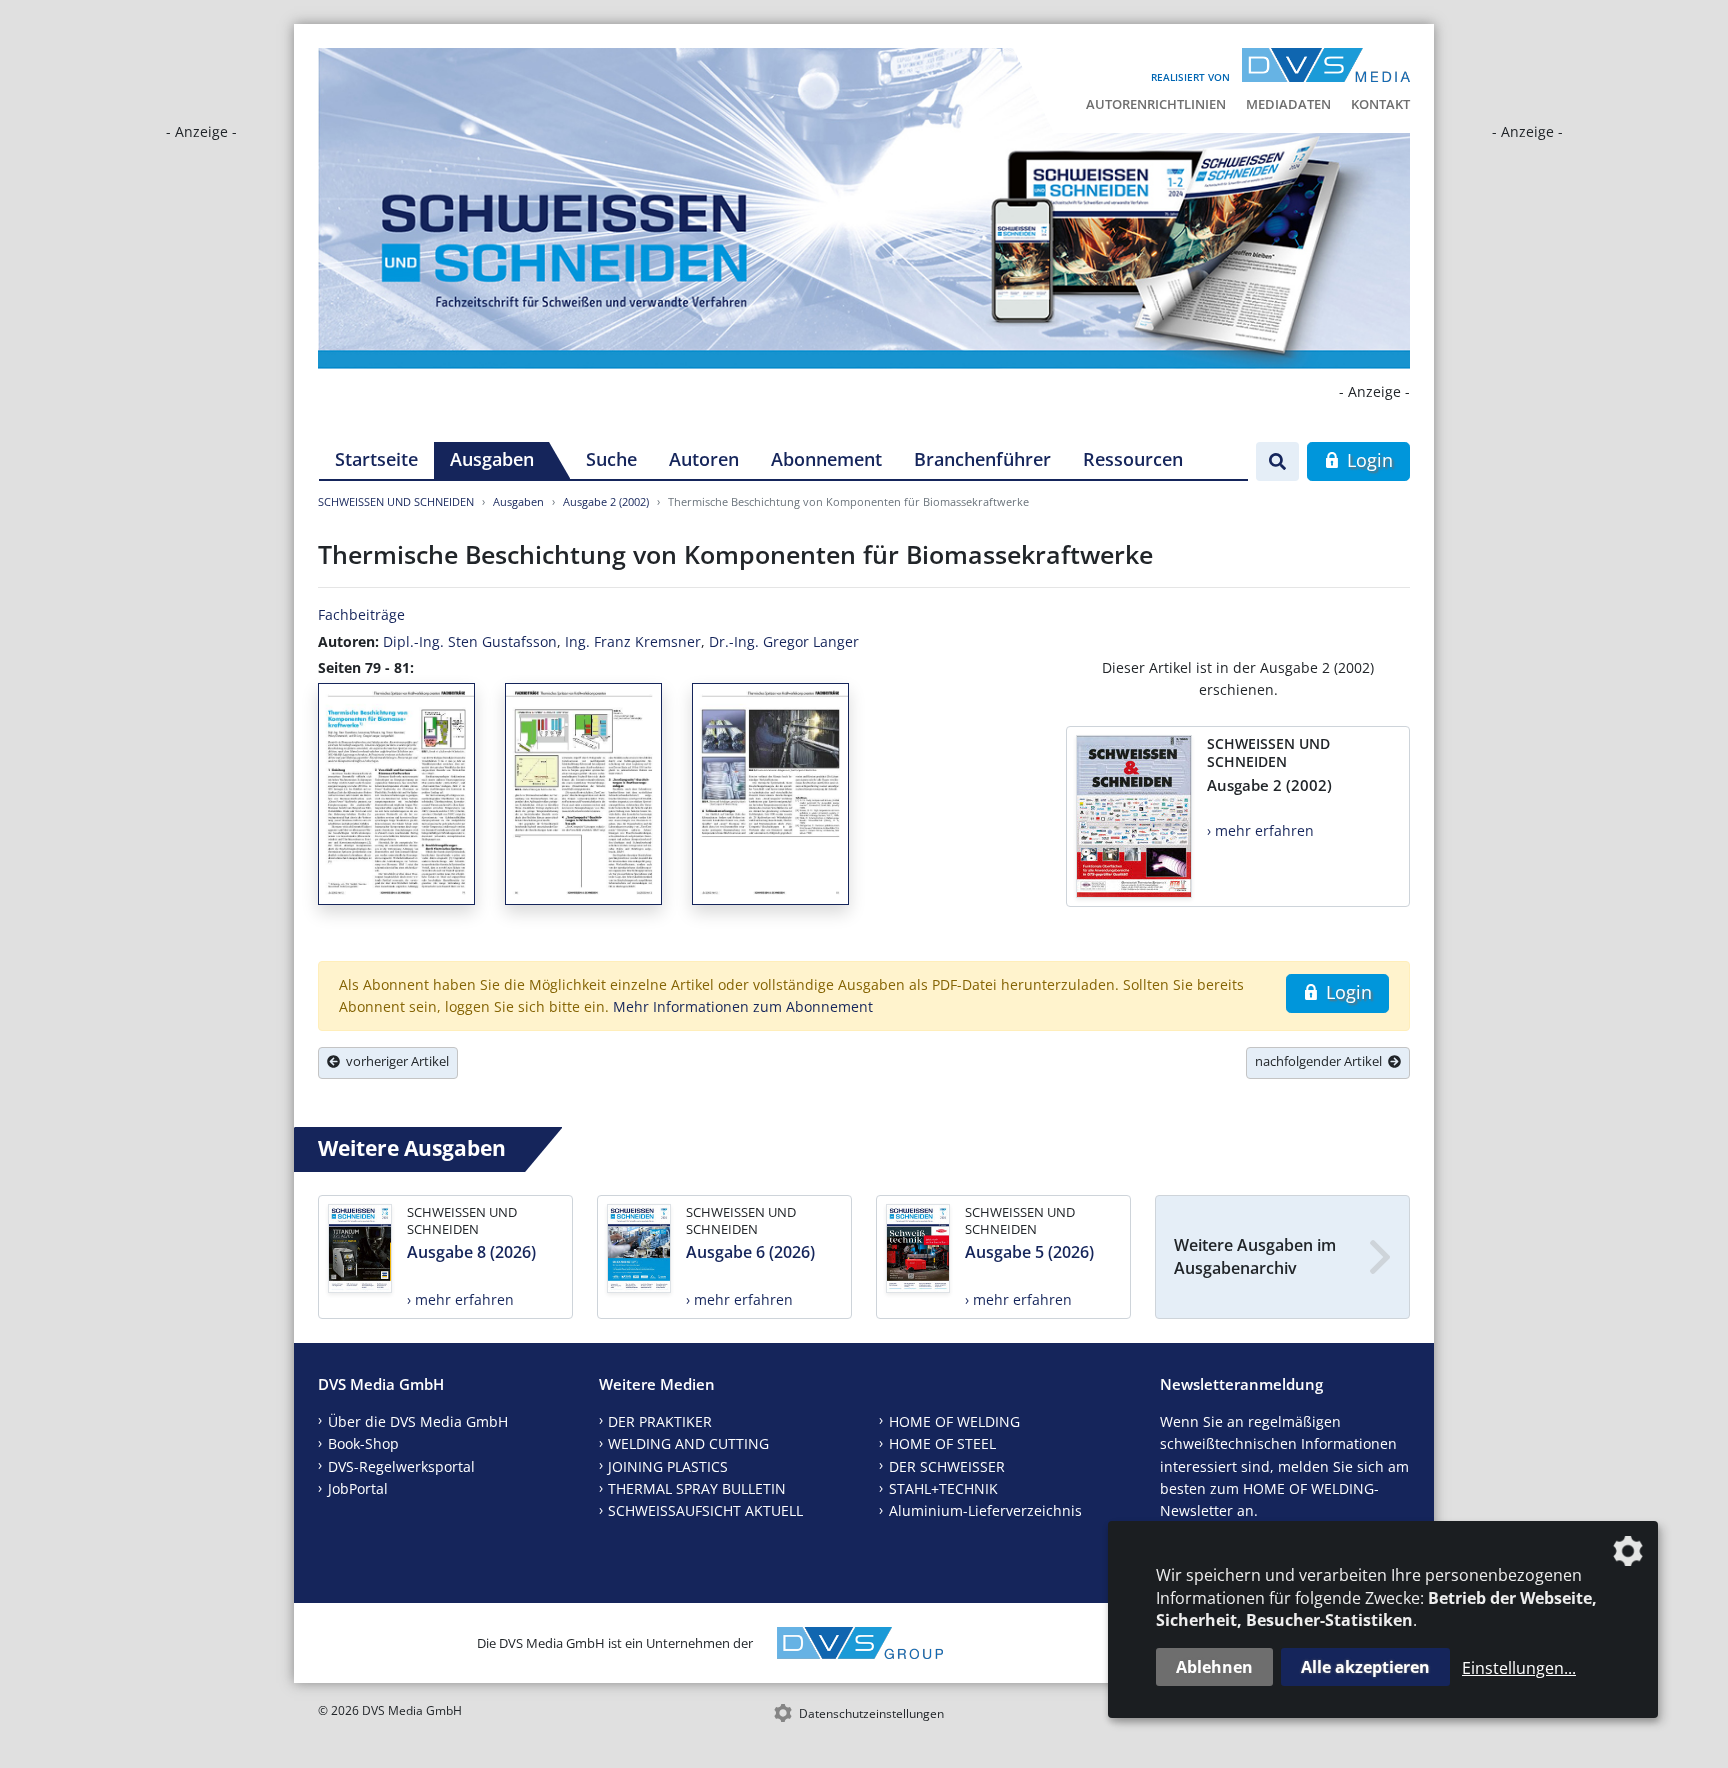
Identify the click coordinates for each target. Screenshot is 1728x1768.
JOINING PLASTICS (668, 1466)
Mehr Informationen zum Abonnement (743, 1006)
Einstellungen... (1519, 1668)
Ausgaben (492, 459)
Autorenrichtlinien (1156, 104)
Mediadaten (1288, 104)
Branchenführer (982, 459)
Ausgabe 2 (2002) (606, 501)
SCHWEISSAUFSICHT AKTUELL (705, 1510)
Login (1367, 460)
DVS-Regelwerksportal (401, 1466)
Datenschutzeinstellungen (871, 1713)
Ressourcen (1133, 459)
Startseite (376, 459)
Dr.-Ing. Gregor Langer (784, 641)
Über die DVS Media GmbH (418, 1421)
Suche (611, 459)
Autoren (704, 459)
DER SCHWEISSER (947, 1466)
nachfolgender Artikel (1321, 1061)
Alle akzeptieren (1365, 1667)
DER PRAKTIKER (660, 1421)
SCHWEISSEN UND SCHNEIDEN (396, 501)
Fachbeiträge (361, 614)
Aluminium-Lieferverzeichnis (985, 1510)
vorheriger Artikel (394, 1061)
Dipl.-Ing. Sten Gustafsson (470, 641)
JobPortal (358, 1488)
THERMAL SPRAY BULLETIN (697, 1488)
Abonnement (826, 459)
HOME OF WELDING (954, 1421)
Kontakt (1380, 104)
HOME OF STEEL (942, 1443)
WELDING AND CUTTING (688, 1443)
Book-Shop (363, 1443)
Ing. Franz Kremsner (633, 641)
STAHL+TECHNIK (943, 1488)
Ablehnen (1214, 1667)
